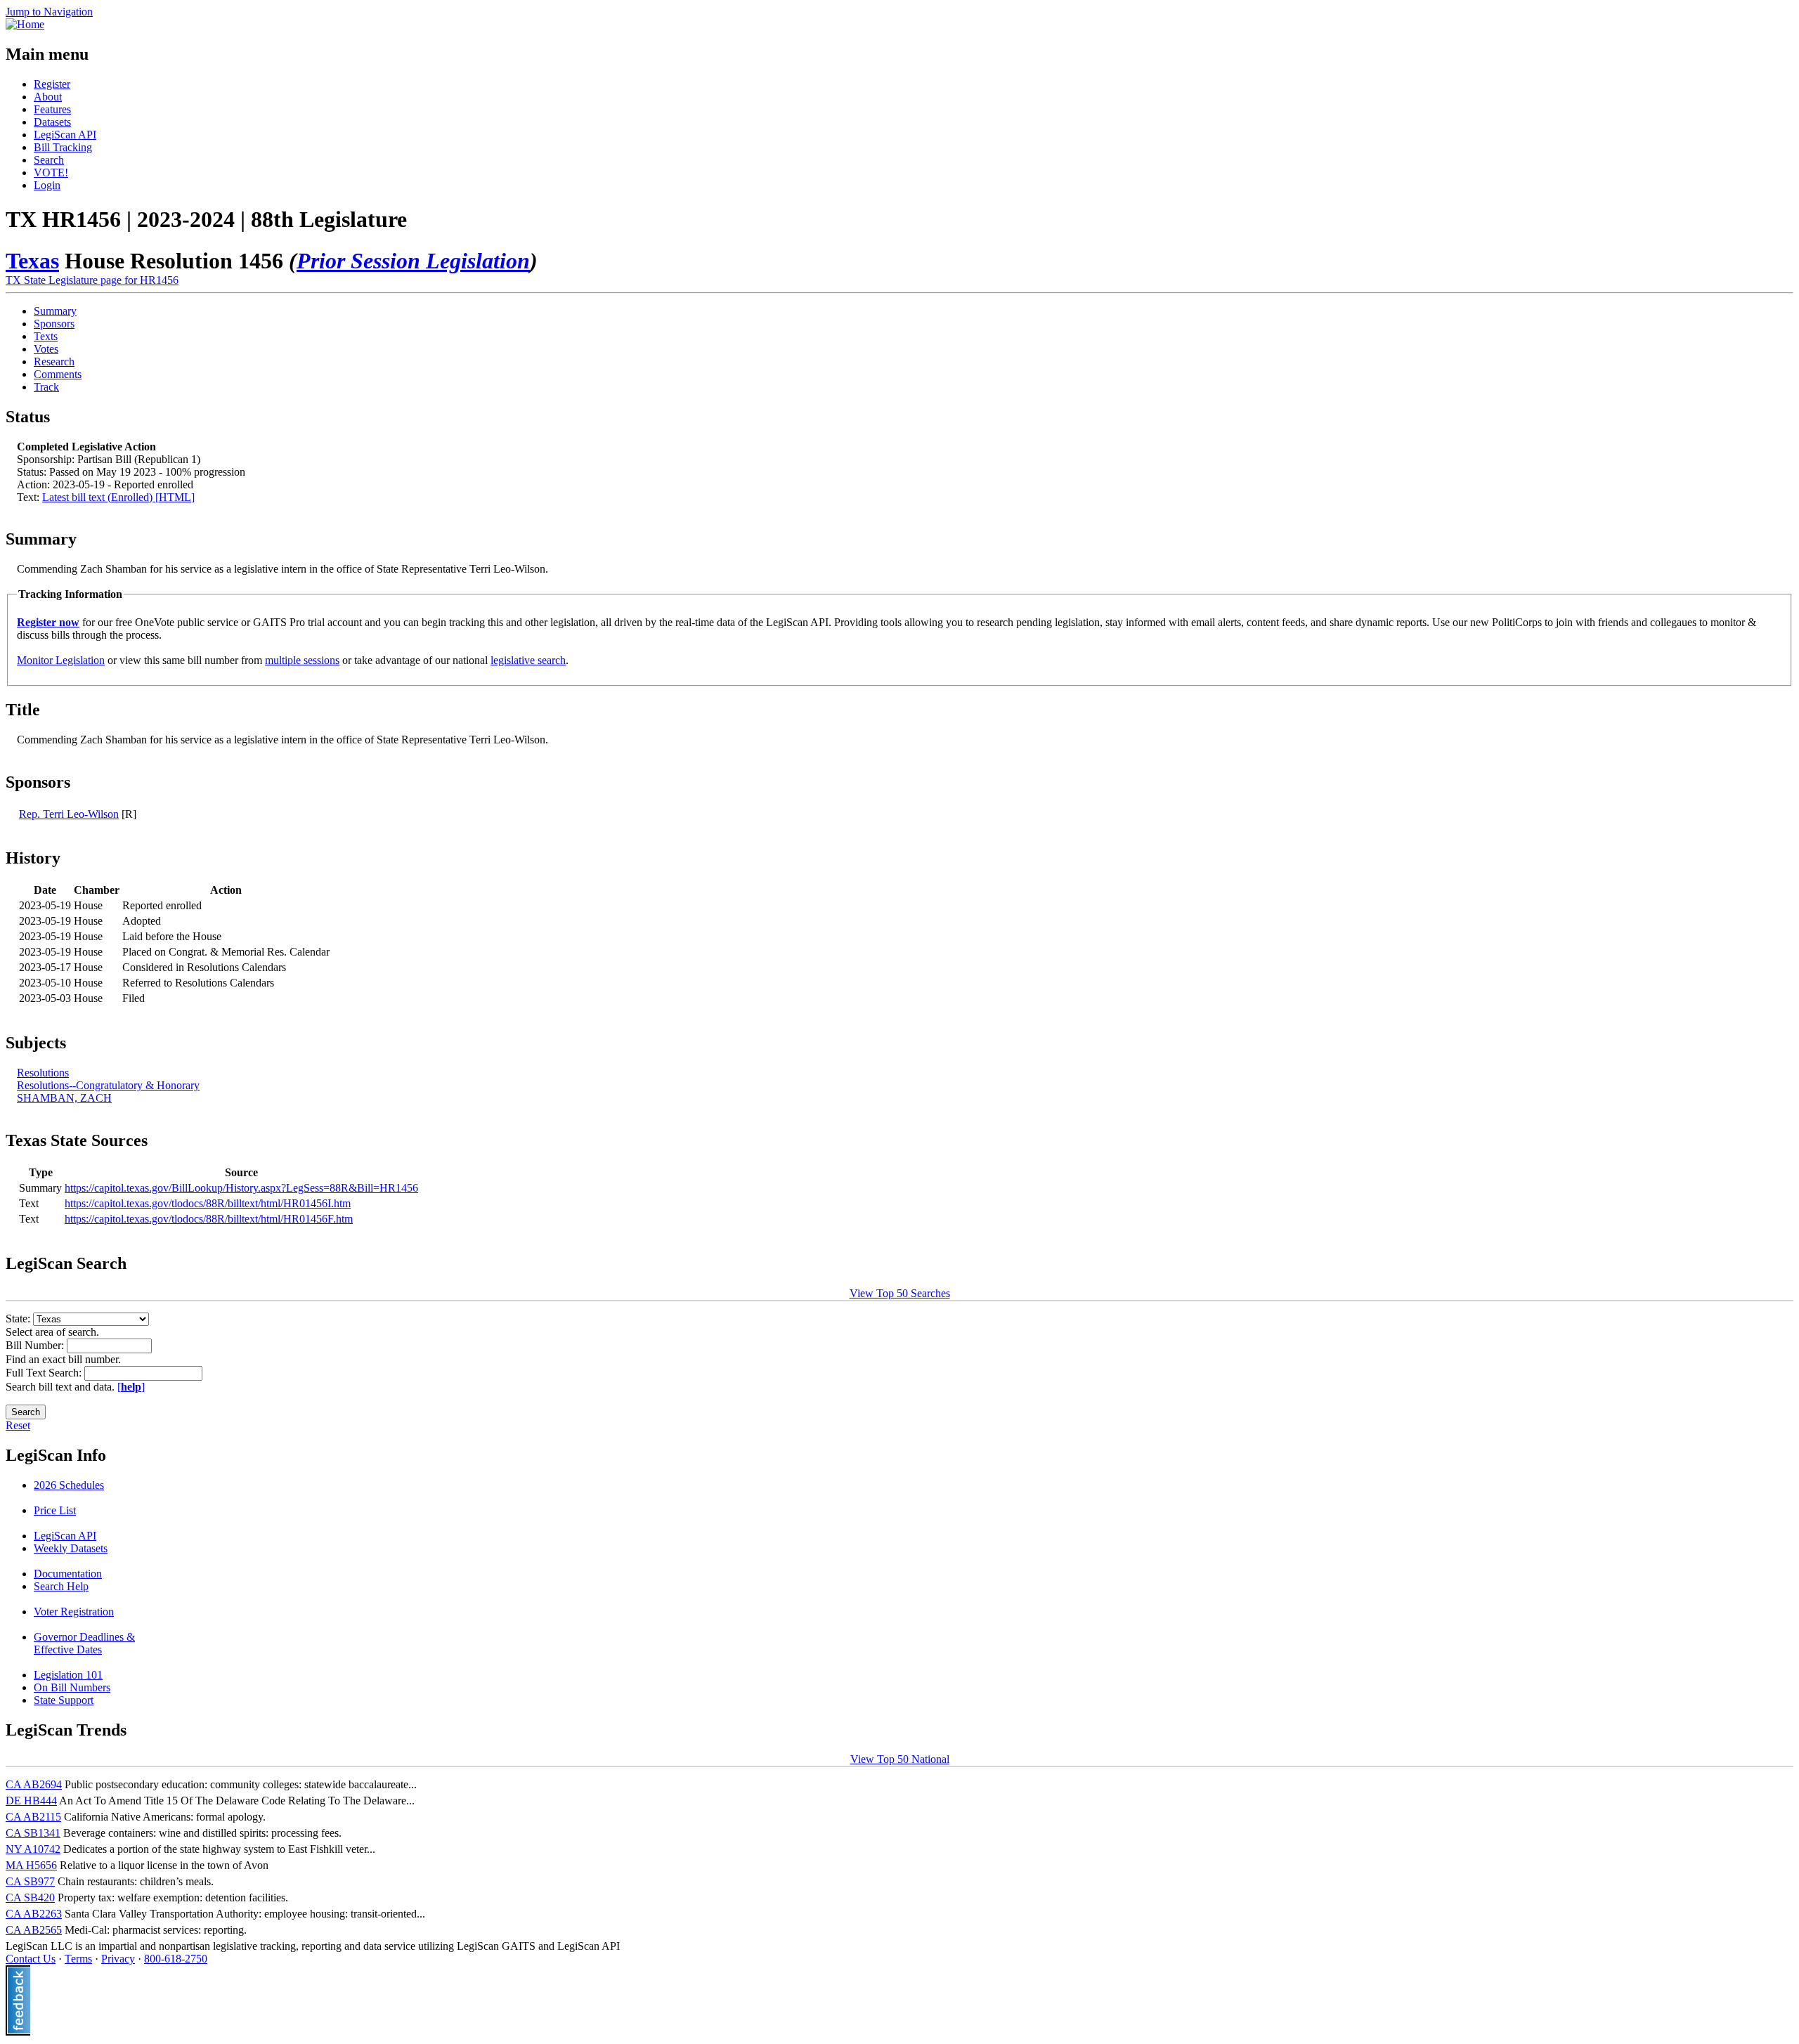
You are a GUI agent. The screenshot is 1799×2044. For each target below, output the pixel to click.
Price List (55, 1510)
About (48, 97)
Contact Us (31, 1959)
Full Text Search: (45, 1373)
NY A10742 (33, 1849)
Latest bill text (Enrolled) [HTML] (118, 497)
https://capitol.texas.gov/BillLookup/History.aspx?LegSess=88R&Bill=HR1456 (241, 1188)
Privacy (118, 1959)
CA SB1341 (33, 1833)
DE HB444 (31, 1801)
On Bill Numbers (72, 1687)
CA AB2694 (34, 1784)
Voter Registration (74, 1612)
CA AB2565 (34, 1930)
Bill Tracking (63, 147)
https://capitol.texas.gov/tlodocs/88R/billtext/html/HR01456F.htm (209, 1219)
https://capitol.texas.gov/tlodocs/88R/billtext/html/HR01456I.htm (208, 1203)
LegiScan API (65, 135)
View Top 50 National (900, 1759)
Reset (18, 1425)
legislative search (528, 660)
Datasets (52, 122)
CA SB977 (30, 1881)
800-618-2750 (176, 1959)
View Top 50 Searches (900, 1293)
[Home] (25, 24)
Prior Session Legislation (413, 261)
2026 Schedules (69, 1485)
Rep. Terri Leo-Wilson (69, 814)
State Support (64, 1700)
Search (49, 160)
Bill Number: (36, 1345)
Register (52, 84)
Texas (32, 261)
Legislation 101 (68, 1675)
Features (52, 109)
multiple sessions (302, 660)
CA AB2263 (34, 1914)
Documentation (68, 1574)
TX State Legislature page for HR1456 (92, 280)
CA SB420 (30, 1897)
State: (19, 1319)
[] (131, 1387)
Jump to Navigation (49, 12)
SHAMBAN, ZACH (64, 1098)
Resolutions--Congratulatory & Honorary (108, 1085)
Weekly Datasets (71, 1548)
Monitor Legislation (61, 660)
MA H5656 (31, 1865)
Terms (78, 1959)
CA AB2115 (33, 1817)
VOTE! (51, 172)
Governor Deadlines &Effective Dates (84, 1643)
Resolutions (43, 1073)
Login (47, 185)
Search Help (61, 1586)
